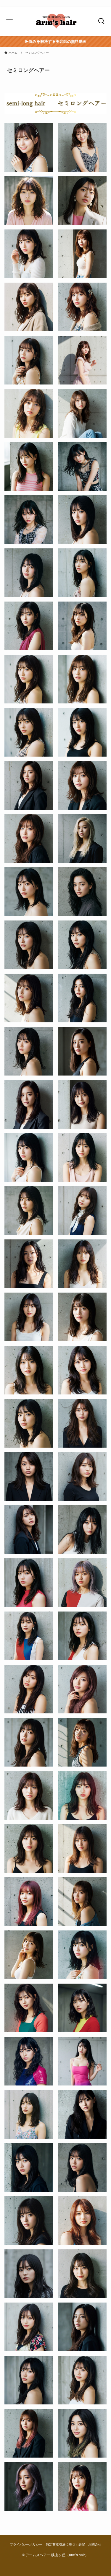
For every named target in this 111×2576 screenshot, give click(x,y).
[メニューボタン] (10, 21)
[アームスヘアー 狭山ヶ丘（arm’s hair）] (55, 21)
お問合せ (95, 2544)
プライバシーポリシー (26, 2544)
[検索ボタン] (101, 21)
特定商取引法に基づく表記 (65, 2544)
